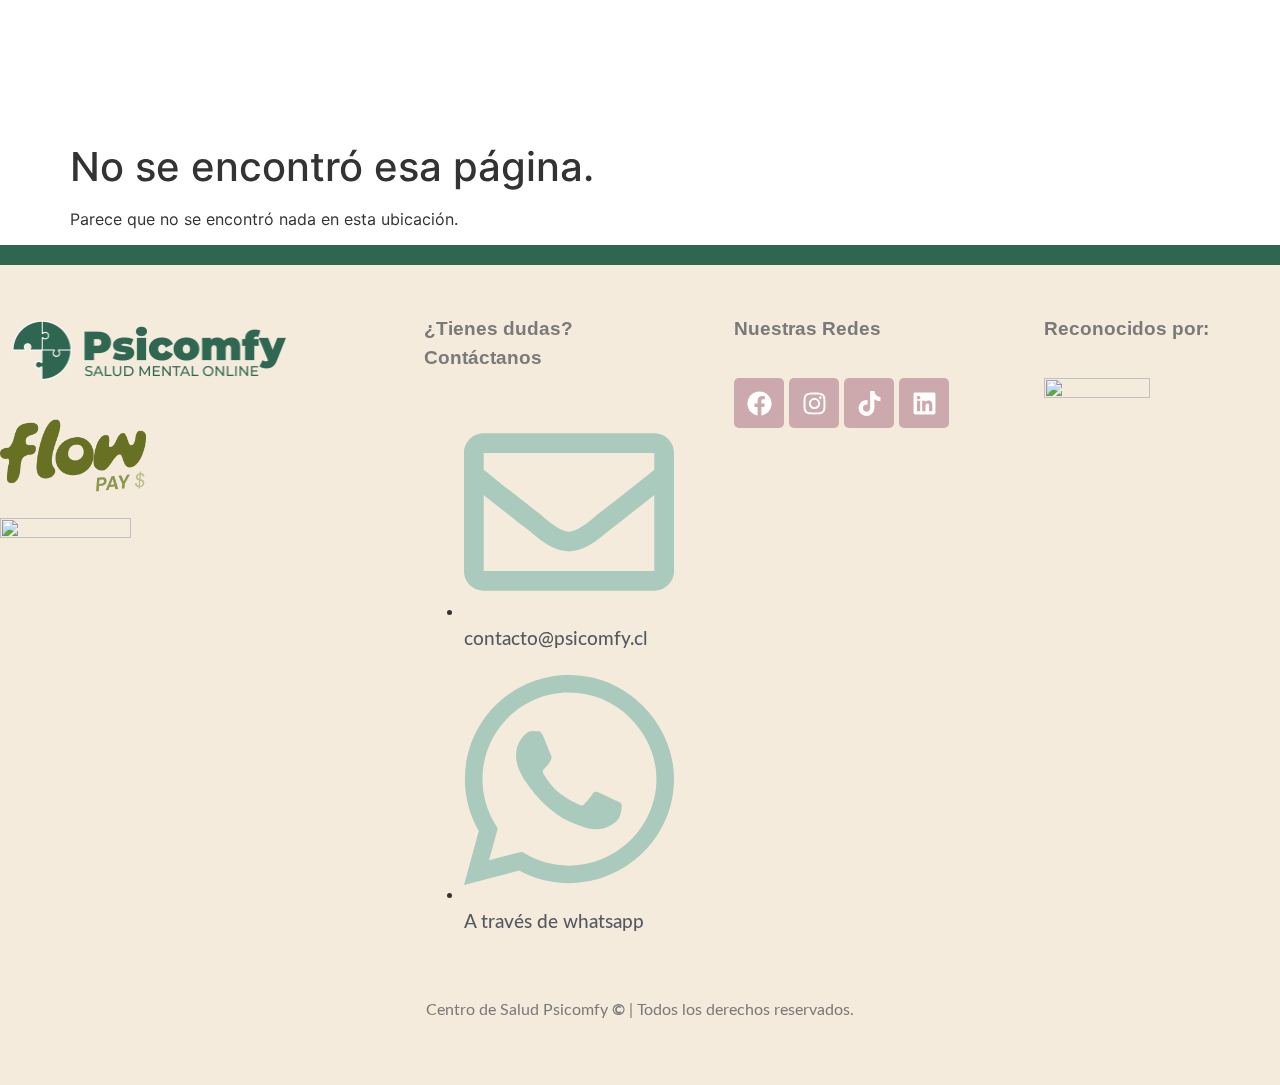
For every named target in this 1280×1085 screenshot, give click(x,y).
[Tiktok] (869, 403)
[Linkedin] (924, 403)
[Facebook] (759, 403)
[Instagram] (814, 403)
